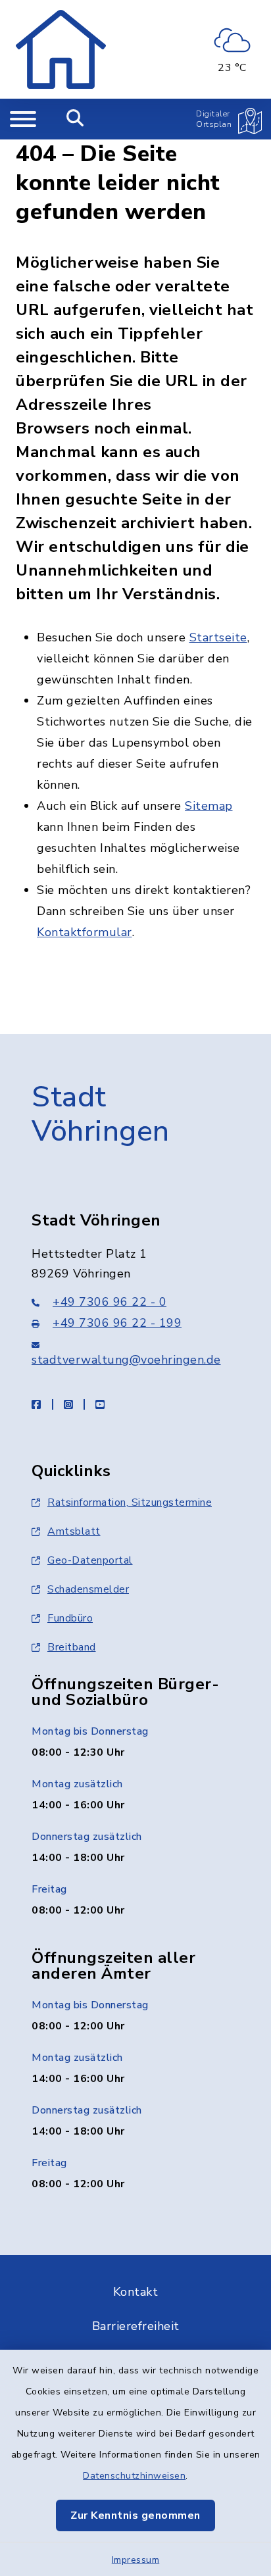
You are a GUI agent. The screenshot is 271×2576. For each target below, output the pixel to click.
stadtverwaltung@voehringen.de (126, 1360)
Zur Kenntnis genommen (135, 2515)
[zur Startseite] (61, 49)
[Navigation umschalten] (23, 119)
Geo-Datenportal (90, 1560)
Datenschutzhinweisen (134, 2476)
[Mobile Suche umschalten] (75, 119)
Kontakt (136, 2292)
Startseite (218, 637)
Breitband (72, 1647)
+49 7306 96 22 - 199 (117, 1323)
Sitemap (209, 806)
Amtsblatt (74, 1531)
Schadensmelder (88, 1589)
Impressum (136, 2560)
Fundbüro (70, 1618)
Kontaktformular (85, 932)
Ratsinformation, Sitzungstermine (130, 1502)
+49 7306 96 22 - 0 (110, 1302)
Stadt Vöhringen (101, 1115)
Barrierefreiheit (136, 2326)
